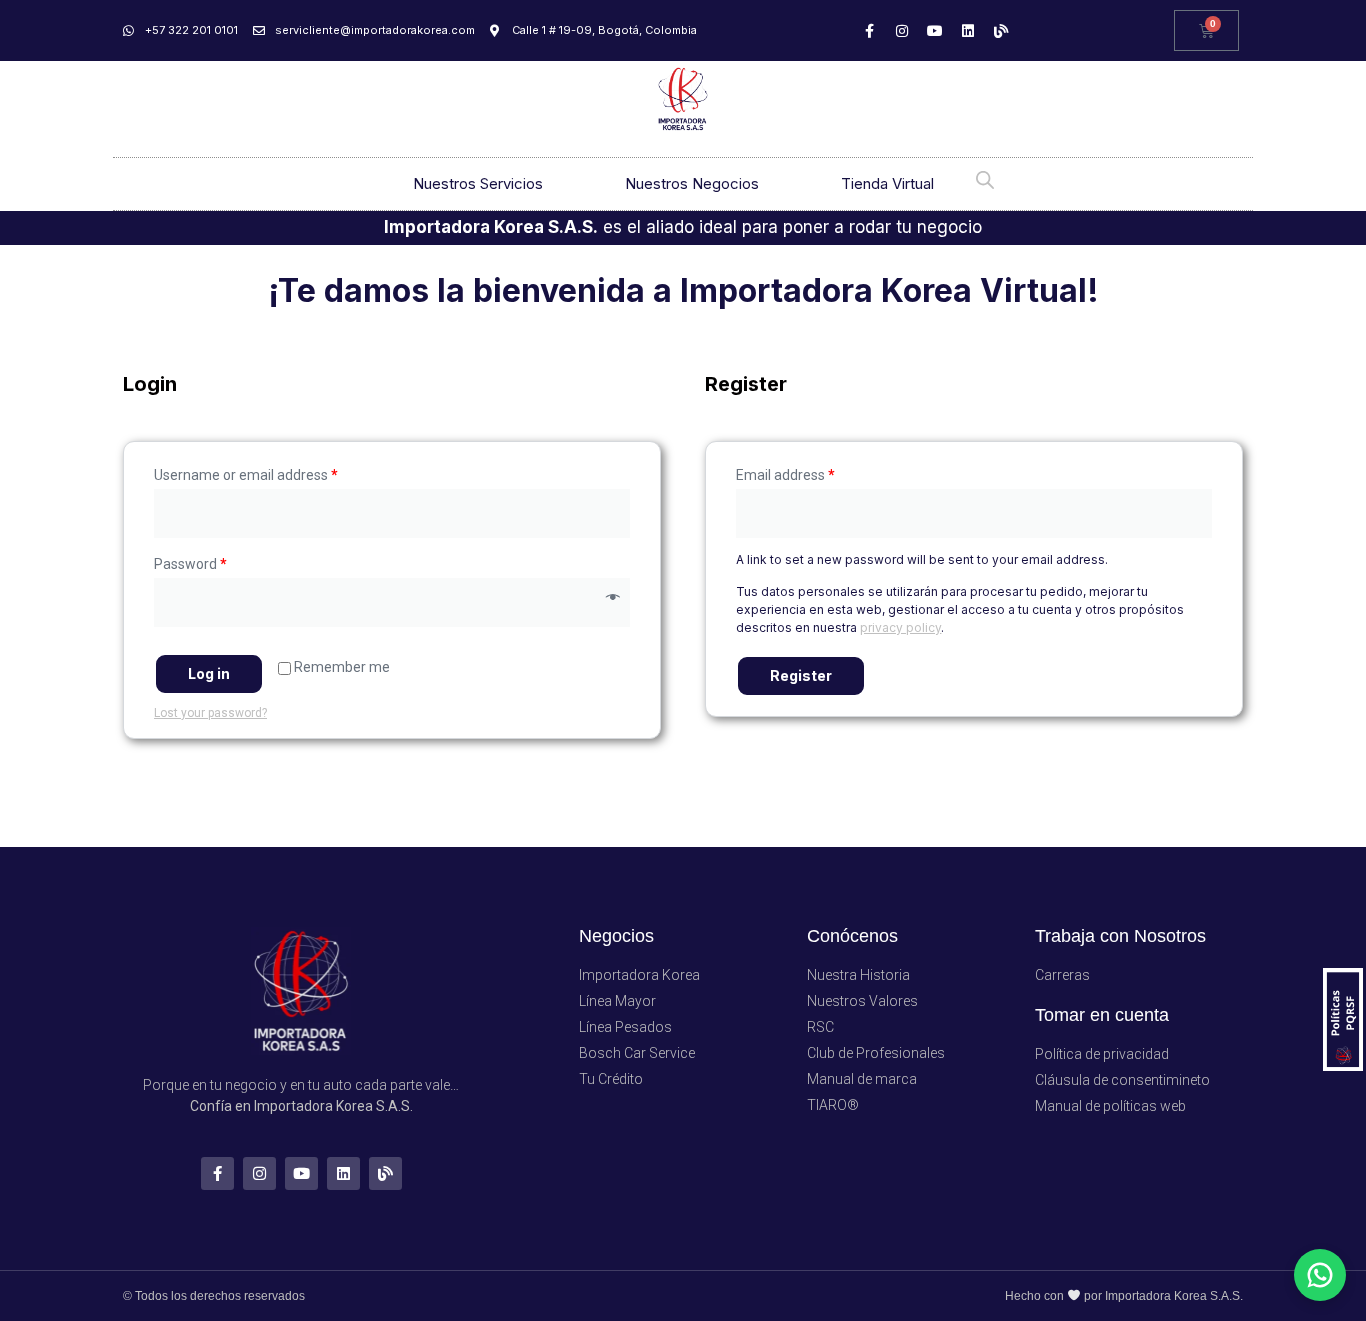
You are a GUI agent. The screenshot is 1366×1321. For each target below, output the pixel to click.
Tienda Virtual (887, 183)
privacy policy (900, 627)
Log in (209, 673)
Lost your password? (210, 713)
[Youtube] (935, 31)
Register (801, 675)
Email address (785, 475)
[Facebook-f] (869, 31)
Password (190, 564)
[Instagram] (902, 31)
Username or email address (246, 475)
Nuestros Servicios (478, 183)
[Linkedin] (968, 31)
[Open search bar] (985, 178)
